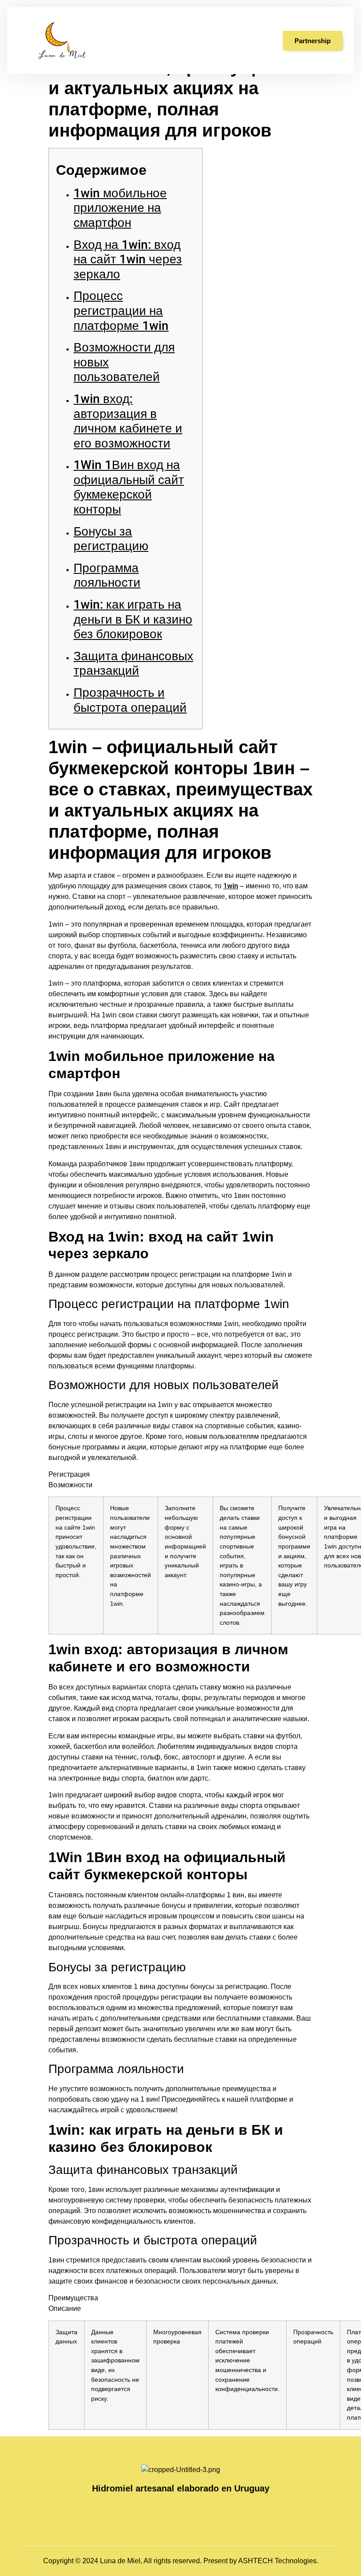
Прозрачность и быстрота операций (130, 700)
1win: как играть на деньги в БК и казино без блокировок (133, 619)
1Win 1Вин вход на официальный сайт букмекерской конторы (129, 487)
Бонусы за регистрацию (111, 539)
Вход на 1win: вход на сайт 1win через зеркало (128, 259)
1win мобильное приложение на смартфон (120, 208)
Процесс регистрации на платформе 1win (121, 310)
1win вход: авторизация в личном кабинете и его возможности (128, 421)
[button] (252, 41)
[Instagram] (172, 2509)
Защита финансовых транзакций (133, 663)
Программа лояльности (107, 575)
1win (231, 886)
